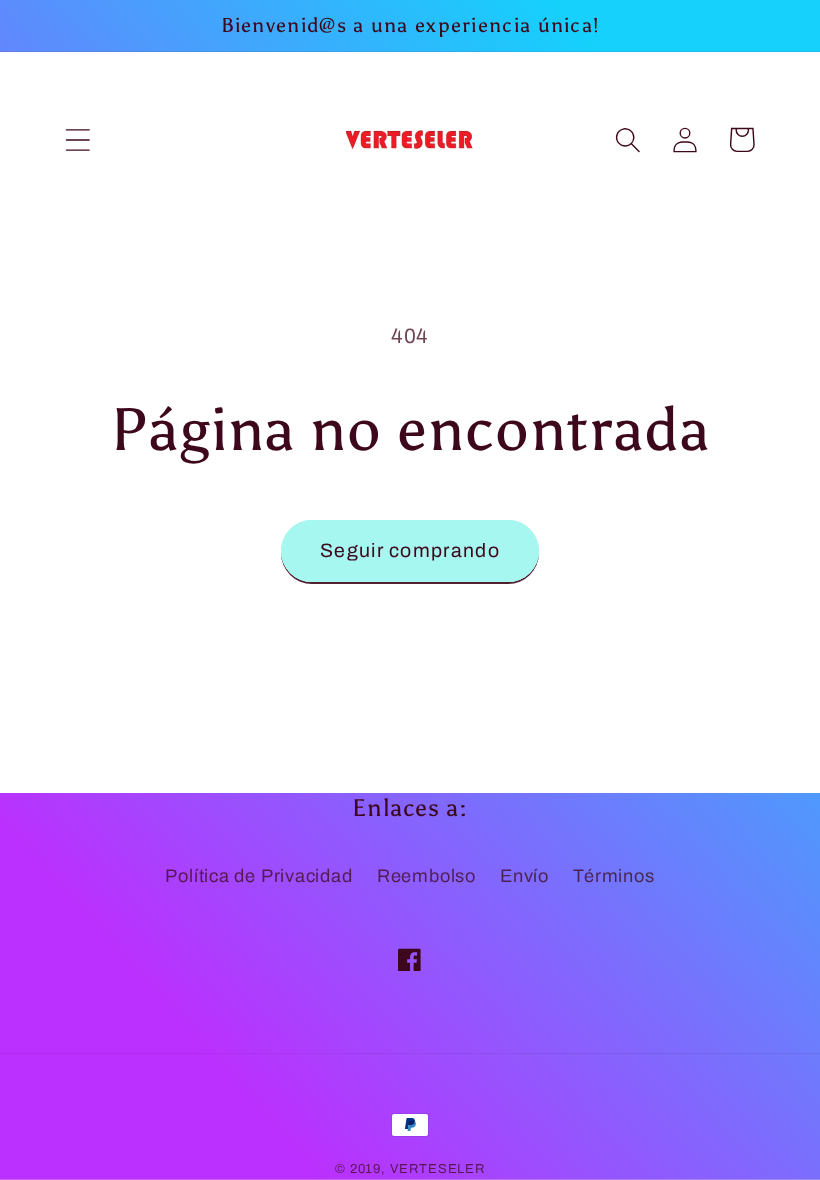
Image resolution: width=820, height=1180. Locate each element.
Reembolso (426, 876)
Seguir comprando (410, 550)
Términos (613, 876)
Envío (524, 876)
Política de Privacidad (258, 876)
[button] (77, 139)
